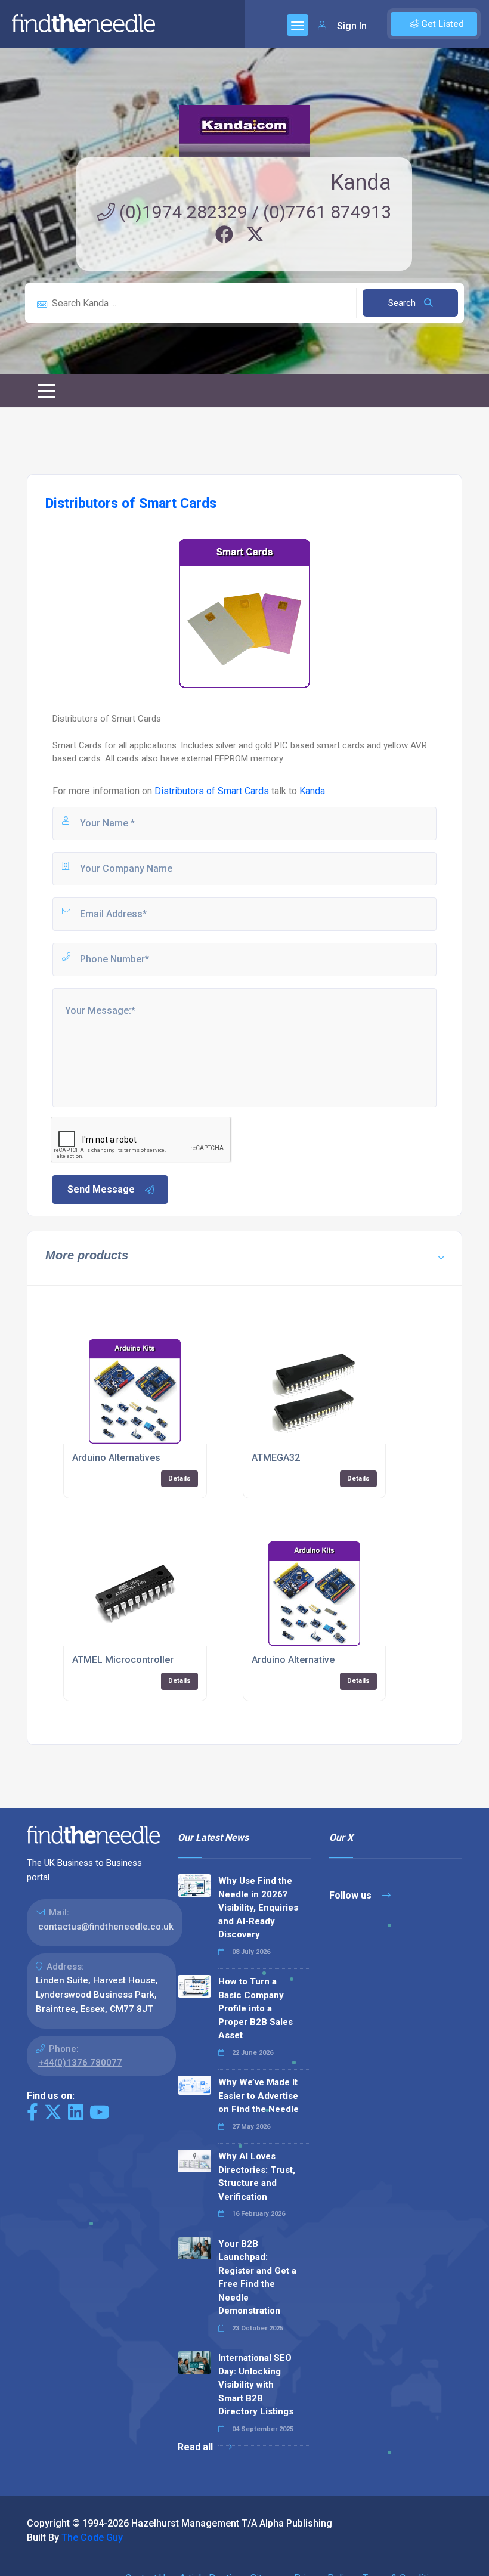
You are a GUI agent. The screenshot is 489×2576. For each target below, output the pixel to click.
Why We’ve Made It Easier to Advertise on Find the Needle (259, 2096)
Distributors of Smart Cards (212, 791)
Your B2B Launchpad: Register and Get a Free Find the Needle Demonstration (257, 2278)
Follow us (352, 1895)
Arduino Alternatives (116, 1458)
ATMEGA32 (276, 1458)
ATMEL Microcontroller (123, 1660)
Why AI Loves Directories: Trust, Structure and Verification (257, 2176)
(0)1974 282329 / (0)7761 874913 (253, 212)
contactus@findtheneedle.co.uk (106, 1927)
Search (403, 303)
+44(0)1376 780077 (80, 2063)
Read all (196, 2447)
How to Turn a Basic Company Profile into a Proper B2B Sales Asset (256, 2008)
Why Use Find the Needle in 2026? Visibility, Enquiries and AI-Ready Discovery (258, 1908)
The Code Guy (92, 2538)
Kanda (361, 182)
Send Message (101, 1189)
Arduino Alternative (293, 1660)
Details (179, 1479)
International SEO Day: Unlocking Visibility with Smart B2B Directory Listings (256, 2385)
